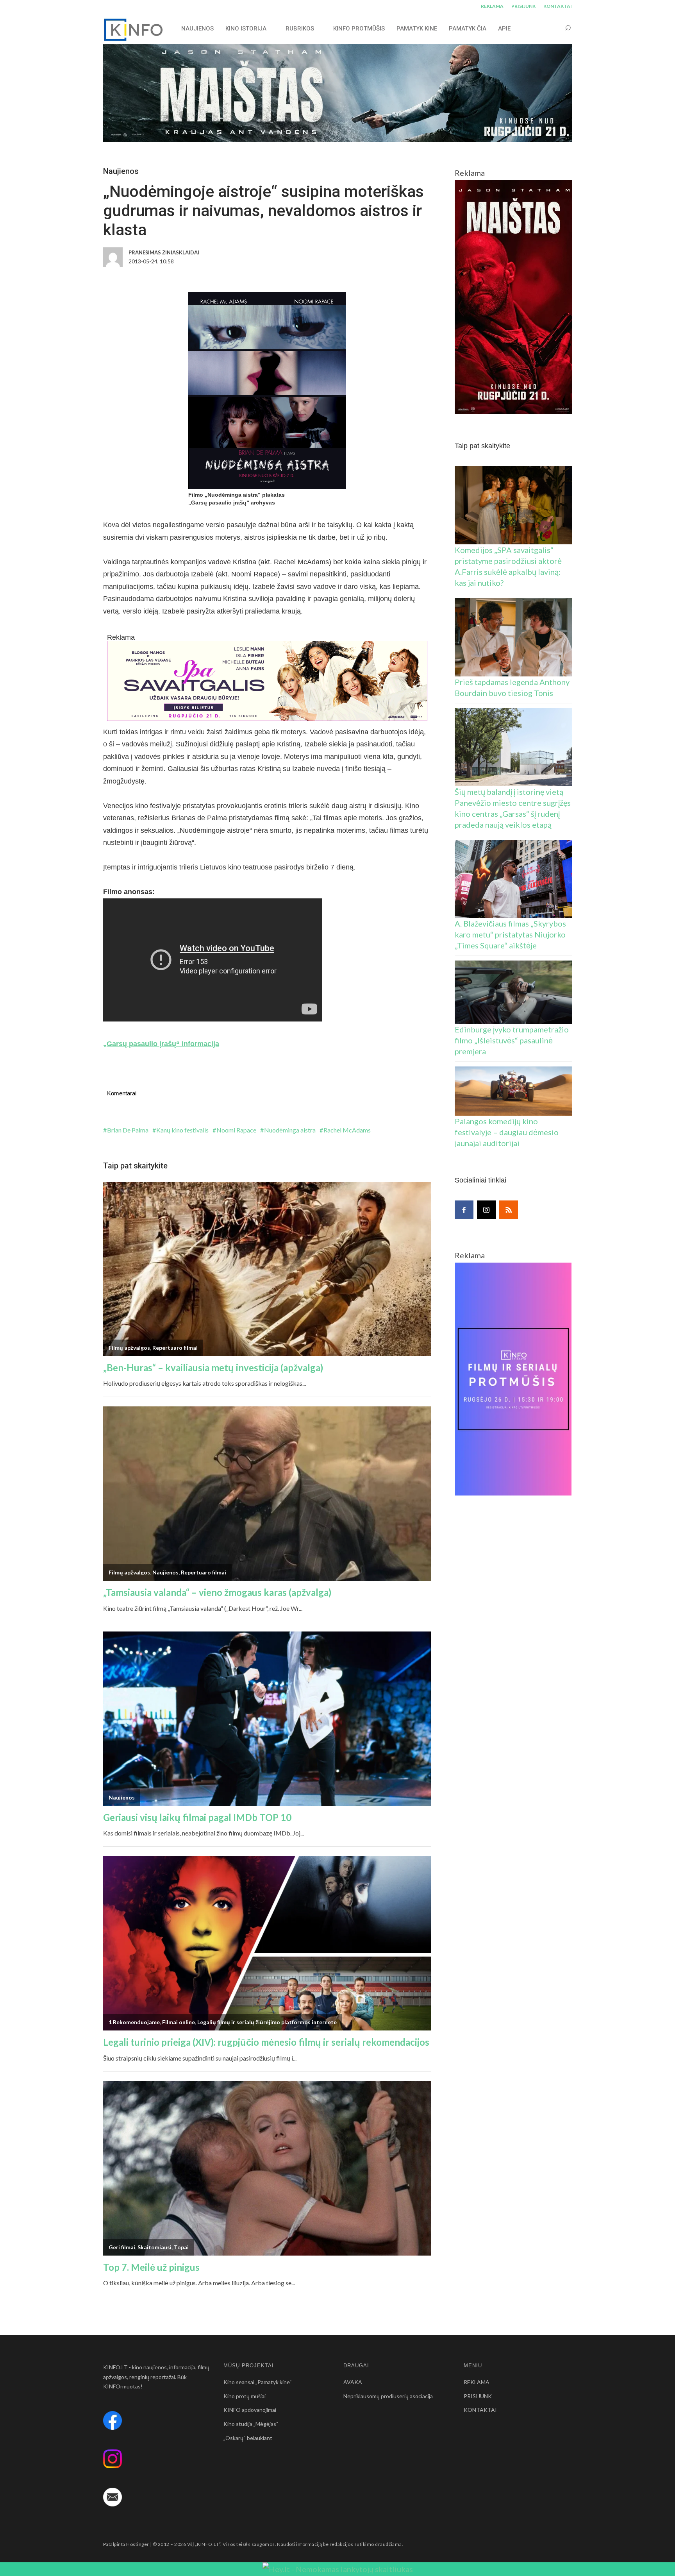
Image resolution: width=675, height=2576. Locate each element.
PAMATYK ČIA (468, 29)
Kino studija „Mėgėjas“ (251, 2424)
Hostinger (137, 2544)
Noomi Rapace (236, 1130)
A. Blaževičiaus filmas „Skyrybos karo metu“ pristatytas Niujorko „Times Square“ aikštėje (510, 934)
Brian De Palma (128, 1130)
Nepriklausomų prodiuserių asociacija (388, 2396)
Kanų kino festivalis (182, 1130)
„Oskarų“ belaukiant (248, 2438)
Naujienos (121, 171)
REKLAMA (492, 6)
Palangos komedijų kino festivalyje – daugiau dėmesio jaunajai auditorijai (507, 1132)
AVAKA (353, 2382)
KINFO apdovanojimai (250, 2410)
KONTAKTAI (558, 6)
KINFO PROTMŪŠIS (359, 29)
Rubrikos (300, 29)
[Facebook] (464, 1210)
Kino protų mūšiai (245, 2396)
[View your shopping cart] (553, 28)
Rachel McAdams (347, 1130)
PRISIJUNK (523, 6)
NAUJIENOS (197, 29)
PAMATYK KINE (417, 29)
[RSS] (509, 1210)
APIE (504, 29)
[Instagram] (486, 1210)
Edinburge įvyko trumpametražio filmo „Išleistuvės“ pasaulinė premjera (512, 1040)
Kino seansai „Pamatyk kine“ (258, 2382)
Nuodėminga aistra (290, 1130)
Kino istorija (246, 29)
